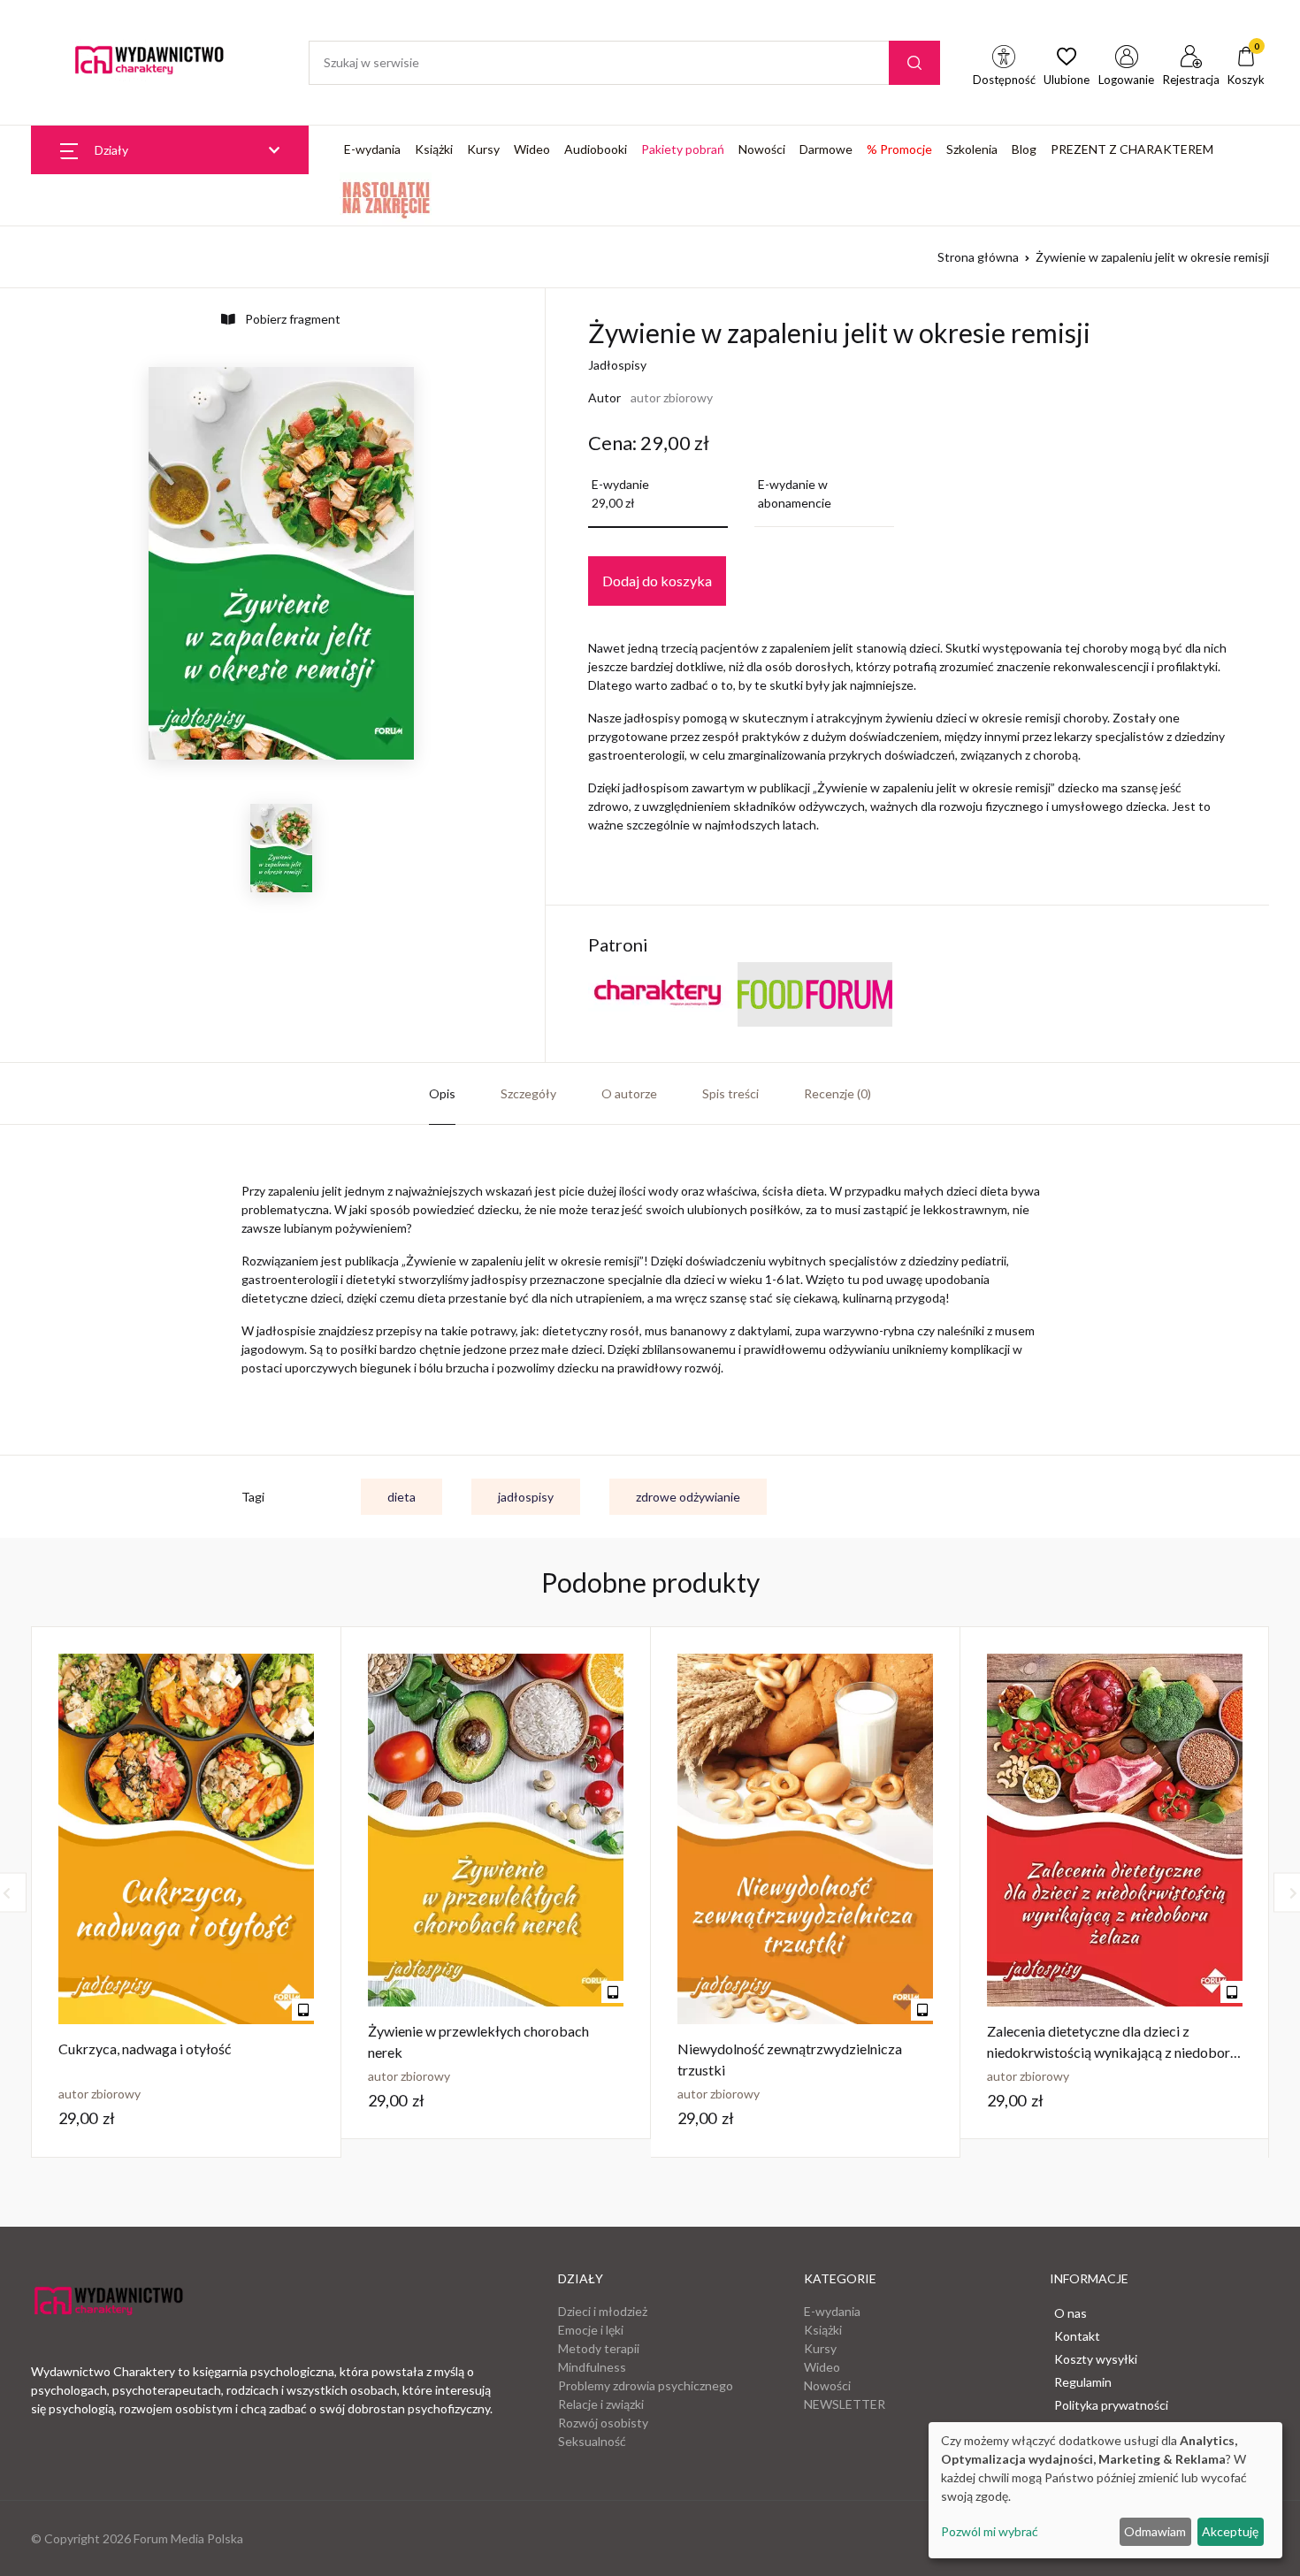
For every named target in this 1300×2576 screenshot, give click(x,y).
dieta (401, 1497)
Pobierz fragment (291, 319)
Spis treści (730, 1093)
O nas (1071, 2313)
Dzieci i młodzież (603, 2311)
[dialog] (1105, 2490)
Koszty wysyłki (1096, 2359)
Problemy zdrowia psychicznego (646, 2385)
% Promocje (899, 149)
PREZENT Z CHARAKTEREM (1132, 149)
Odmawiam (1155, 2531)
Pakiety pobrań (683, 149)
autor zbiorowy (672, 397)
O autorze (629, 1093)
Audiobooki (596, 149)
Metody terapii (599, 2348)
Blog (1024, 149)
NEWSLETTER (845, 2404)
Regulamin (1083, 2382)
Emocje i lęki (591, 2330)
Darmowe (826, 149)
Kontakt (1077, 2336)
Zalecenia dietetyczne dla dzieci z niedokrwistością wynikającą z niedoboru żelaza (1112, 2052)
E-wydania (372, 149)
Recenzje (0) (837, 1093)
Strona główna (978, 257)
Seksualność (592, 2441)
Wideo (532, 149)
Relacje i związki (601, 2404)
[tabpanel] (187, 1892)
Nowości (762, 149)
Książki (434, 149)
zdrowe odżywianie (688, 1497)
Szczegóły (528, 1093)
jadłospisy (526, 1497)
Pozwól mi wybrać (990, 2531)
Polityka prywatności (1111, 2405)
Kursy (483, 149)
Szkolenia (972, 149)
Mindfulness (592, 2367)
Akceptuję (1230, 2531)
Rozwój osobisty (603, 2423)
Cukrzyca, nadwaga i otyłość (145, 2049)
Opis (442, 1093)
